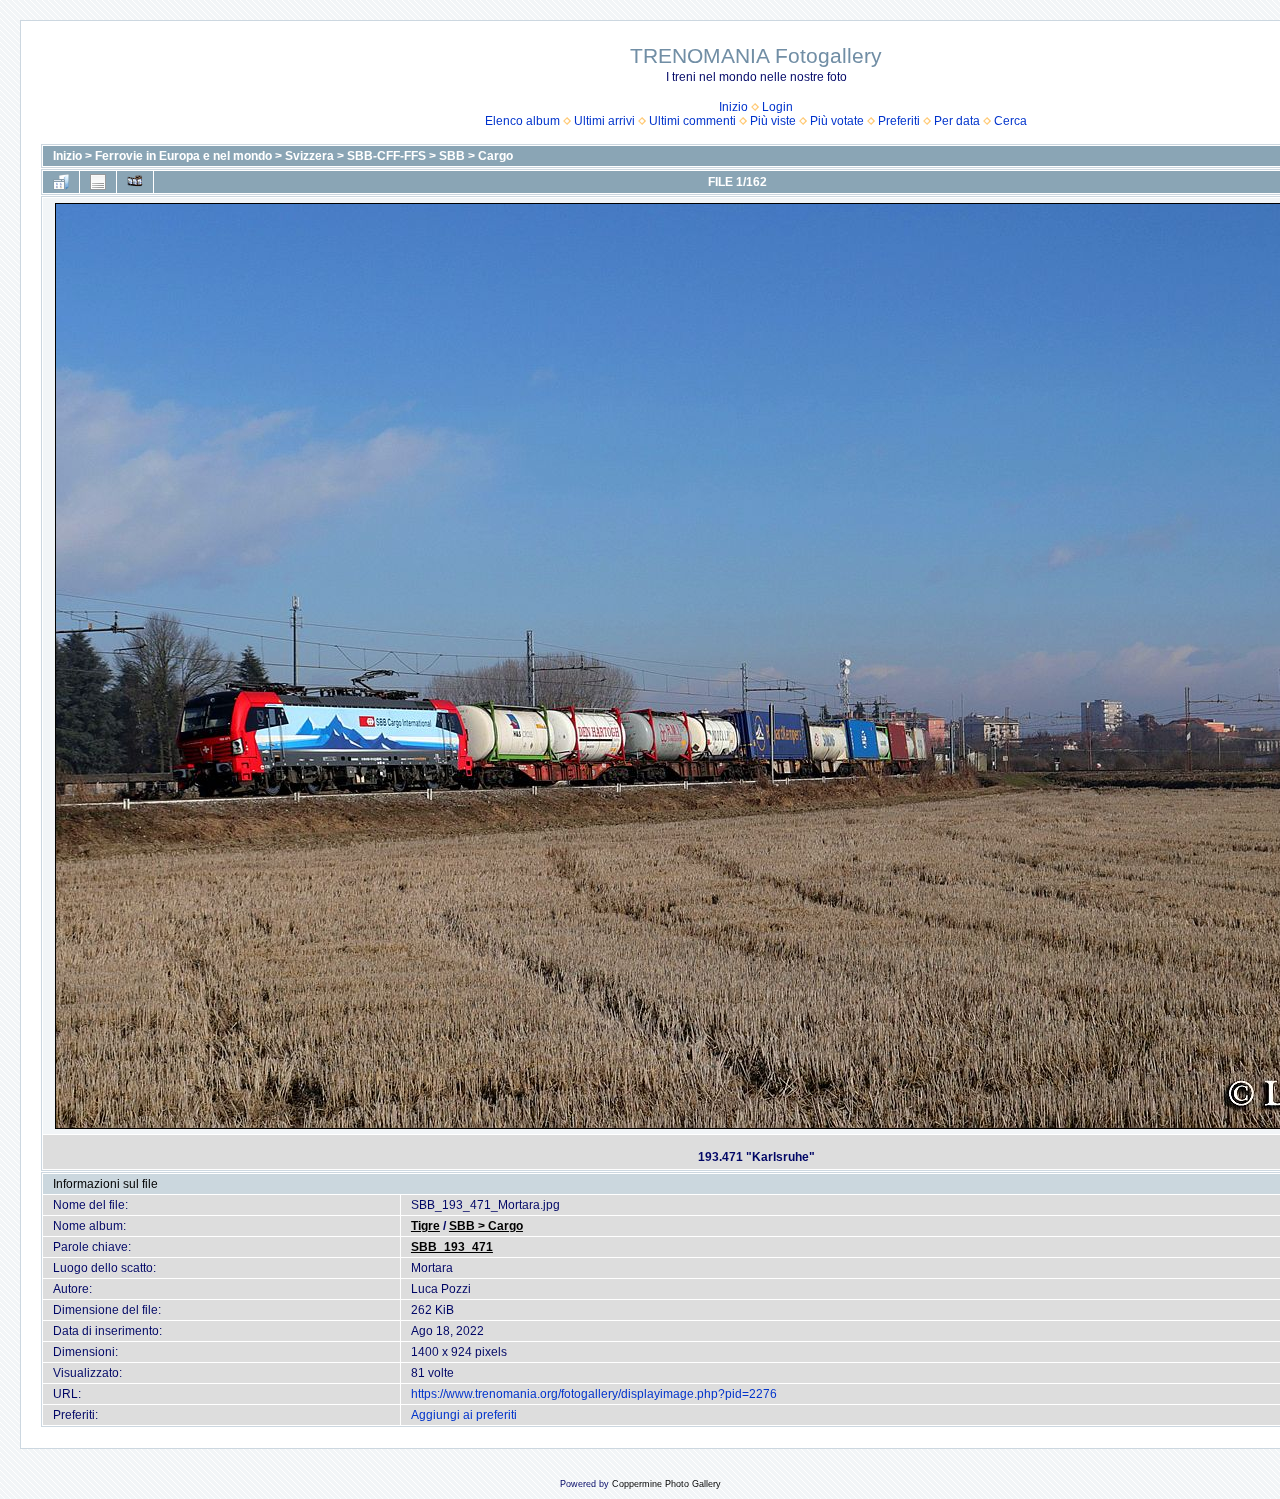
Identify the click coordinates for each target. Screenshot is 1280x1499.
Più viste (773, 121)
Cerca (1010, 121)
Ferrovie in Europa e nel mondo (183, 156)
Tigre (425, 1226)
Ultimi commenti (692, 121)
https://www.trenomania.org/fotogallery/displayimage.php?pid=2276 (594, 1394)
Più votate (837, 121)
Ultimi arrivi (604, 121)
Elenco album (522, 121)
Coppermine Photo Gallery (666, 1484)
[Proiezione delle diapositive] (135, 182)
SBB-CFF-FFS (386, 156)
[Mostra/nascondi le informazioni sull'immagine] (98, 182)
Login (777, 107)
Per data (957, 121)
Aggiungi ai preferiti (464, 1415)
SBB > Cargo (476, 156)
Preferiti (899, 121)
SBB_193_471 (452, 1247)
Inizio (733, 107)
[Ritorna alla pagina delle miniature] (61, 182)
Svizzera (309, 156)
